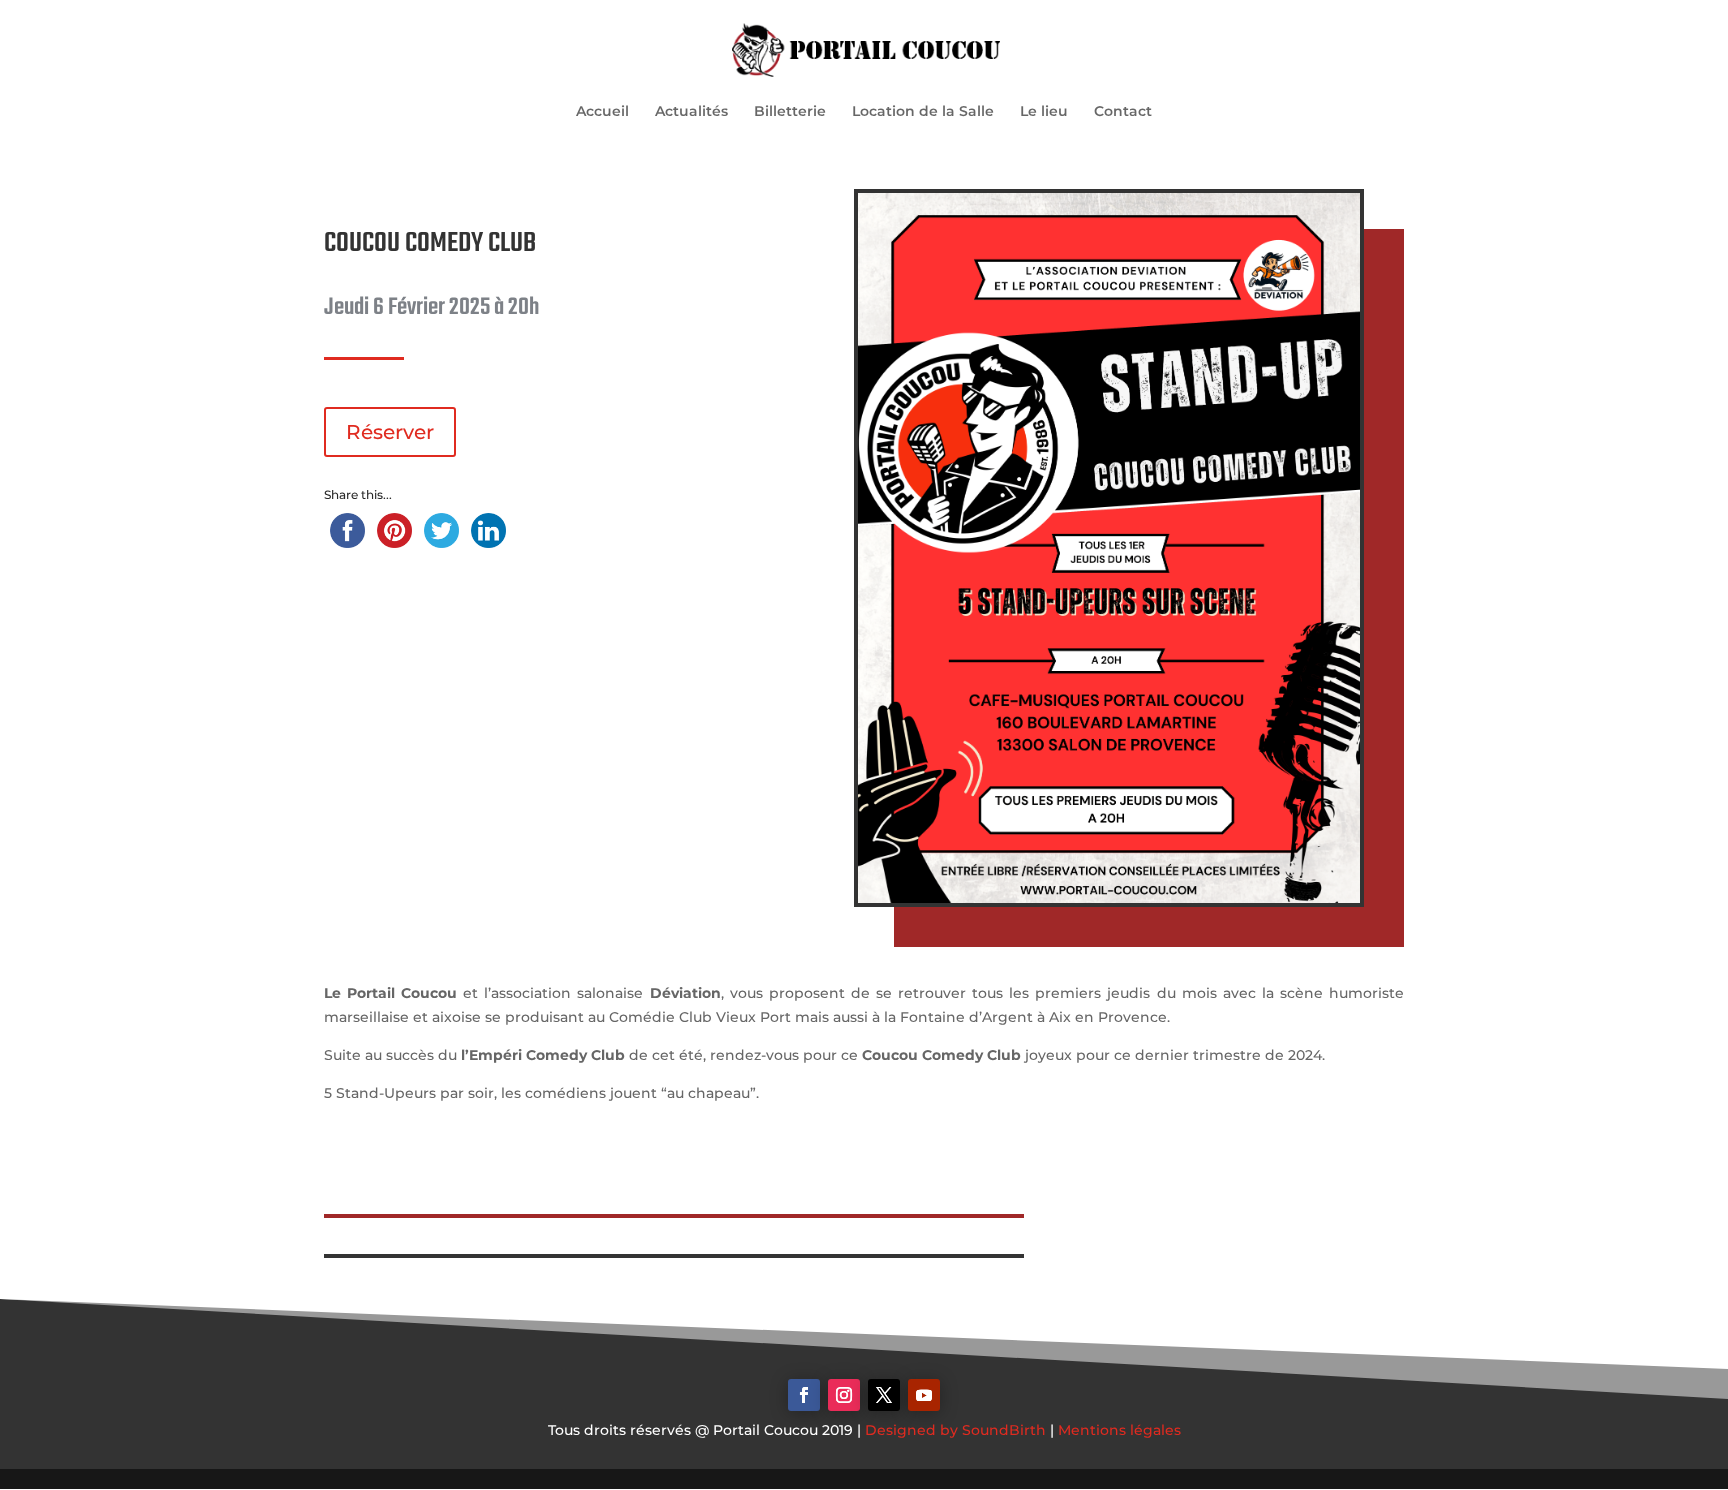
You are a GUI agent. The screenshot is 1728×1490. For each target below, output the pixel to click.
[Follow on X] (884, 1395)
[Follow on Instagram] (844, 1395)
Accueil (602, 112)
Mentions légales (1119, 1430)
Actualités (691, 112)
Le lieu (1044, 112)
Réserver (390, 432)
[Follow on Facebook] (804, 1395)
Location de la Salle (923, 112)
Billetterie (790, 112)
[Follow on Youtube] (924, 1395)
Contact (1123, 112)
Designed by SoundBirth (955, 1430)
